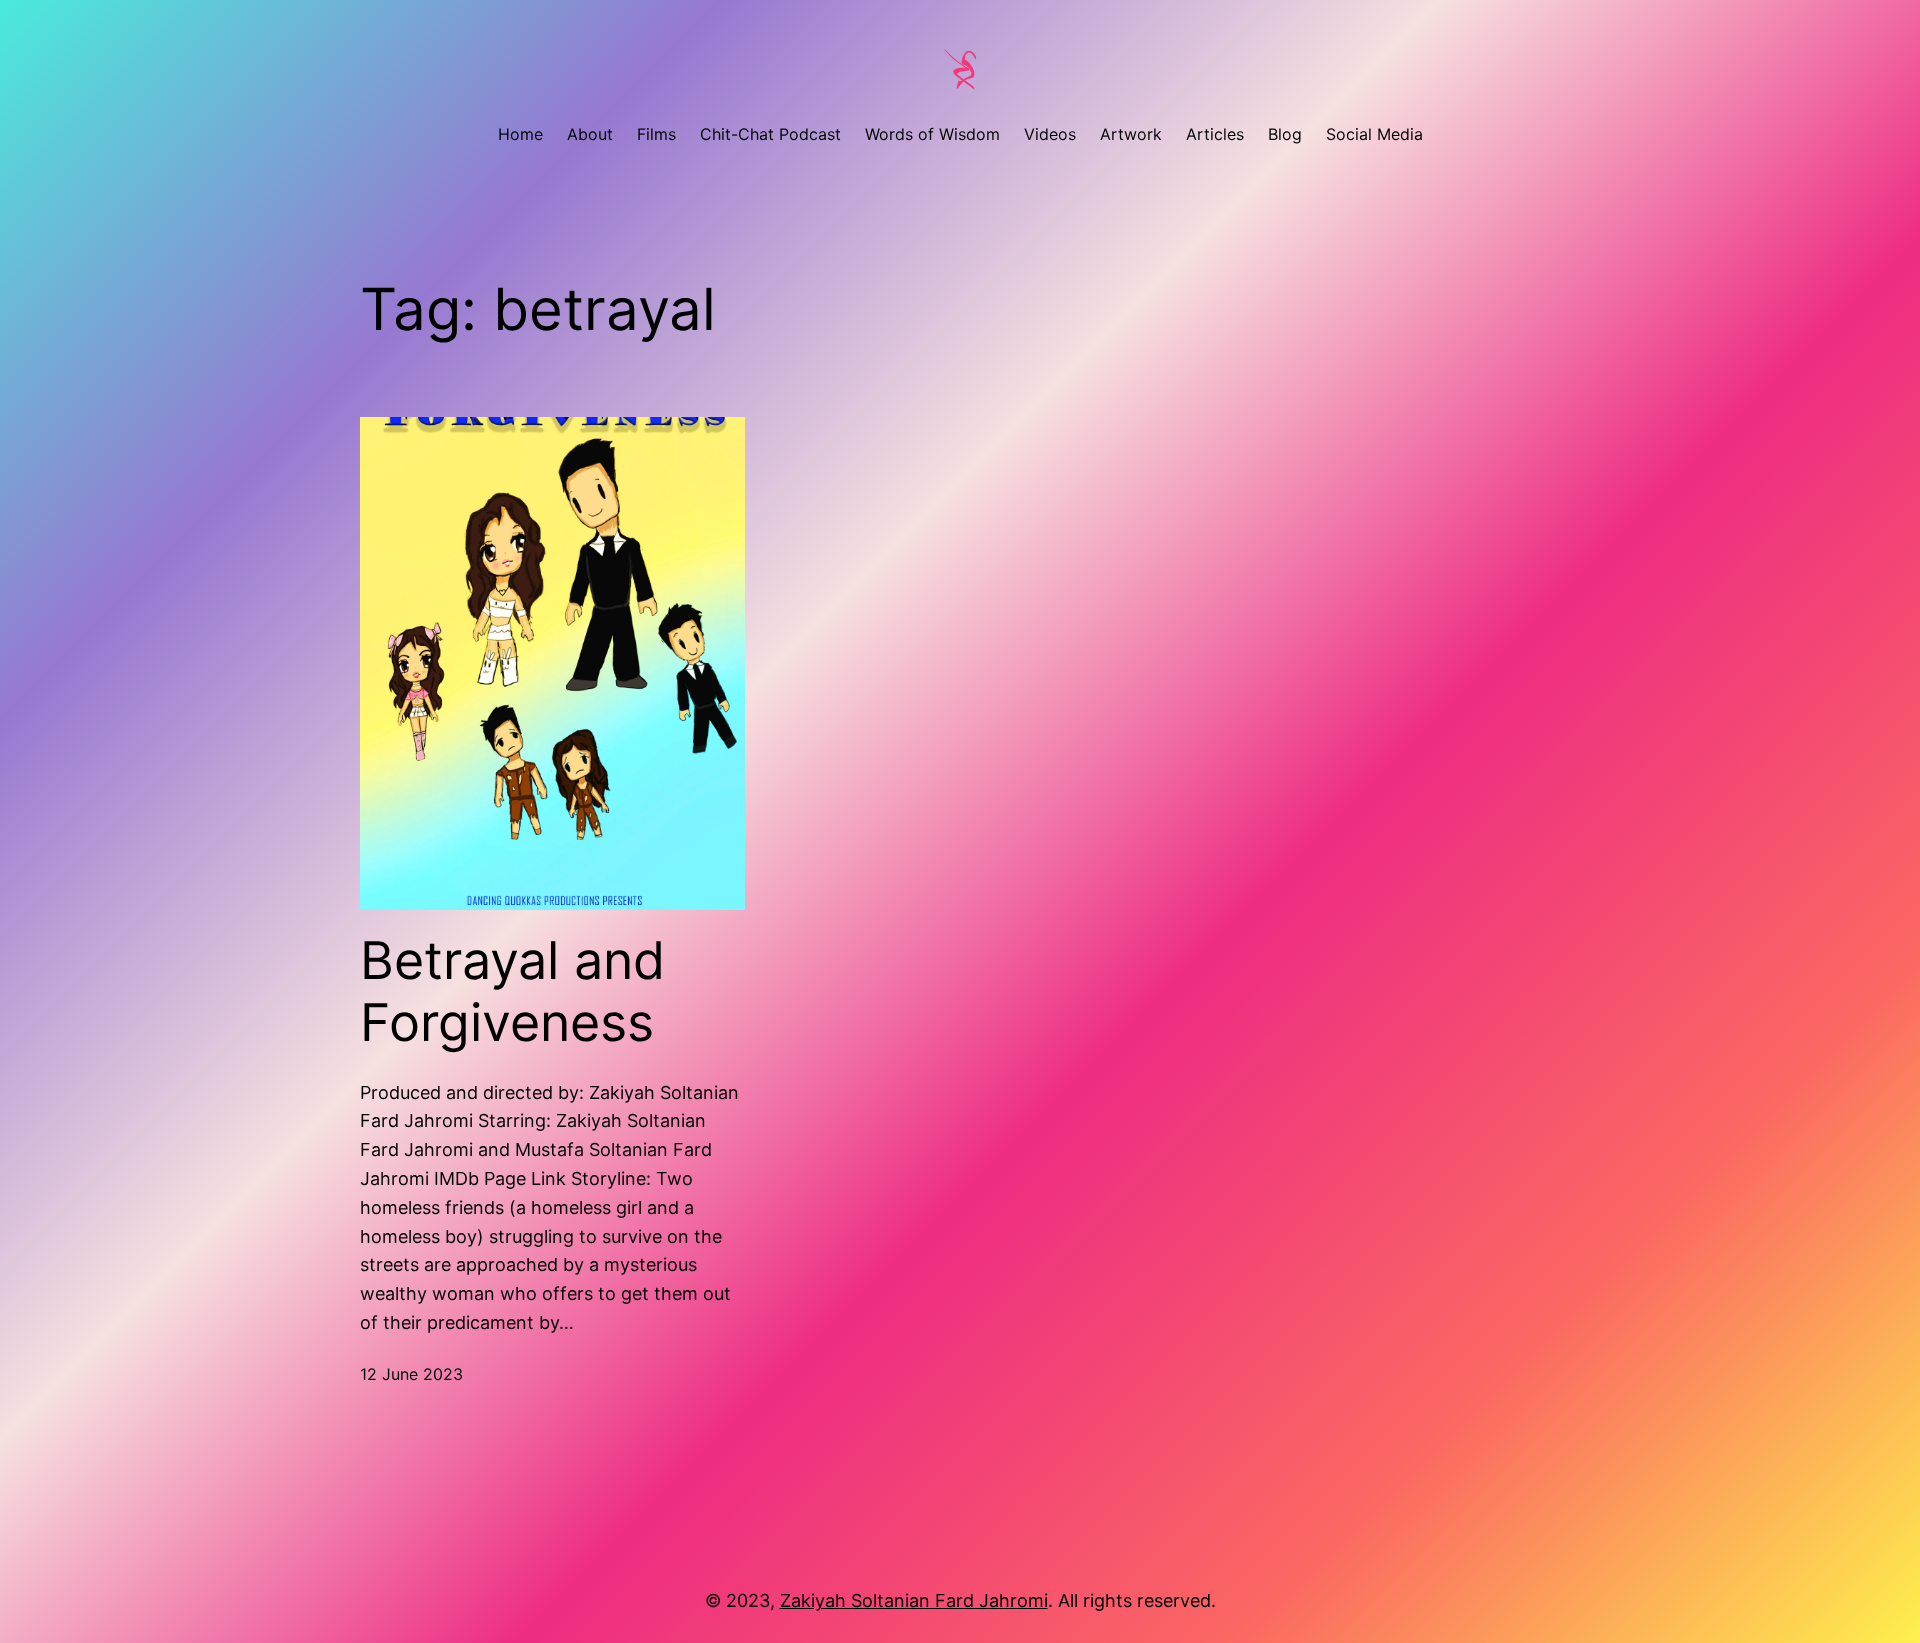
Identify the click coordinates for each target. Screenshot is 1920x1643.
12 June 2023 (411, 1374)
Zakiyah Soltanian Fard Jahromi (914, 1600)
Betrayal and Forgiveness (512, 992)
